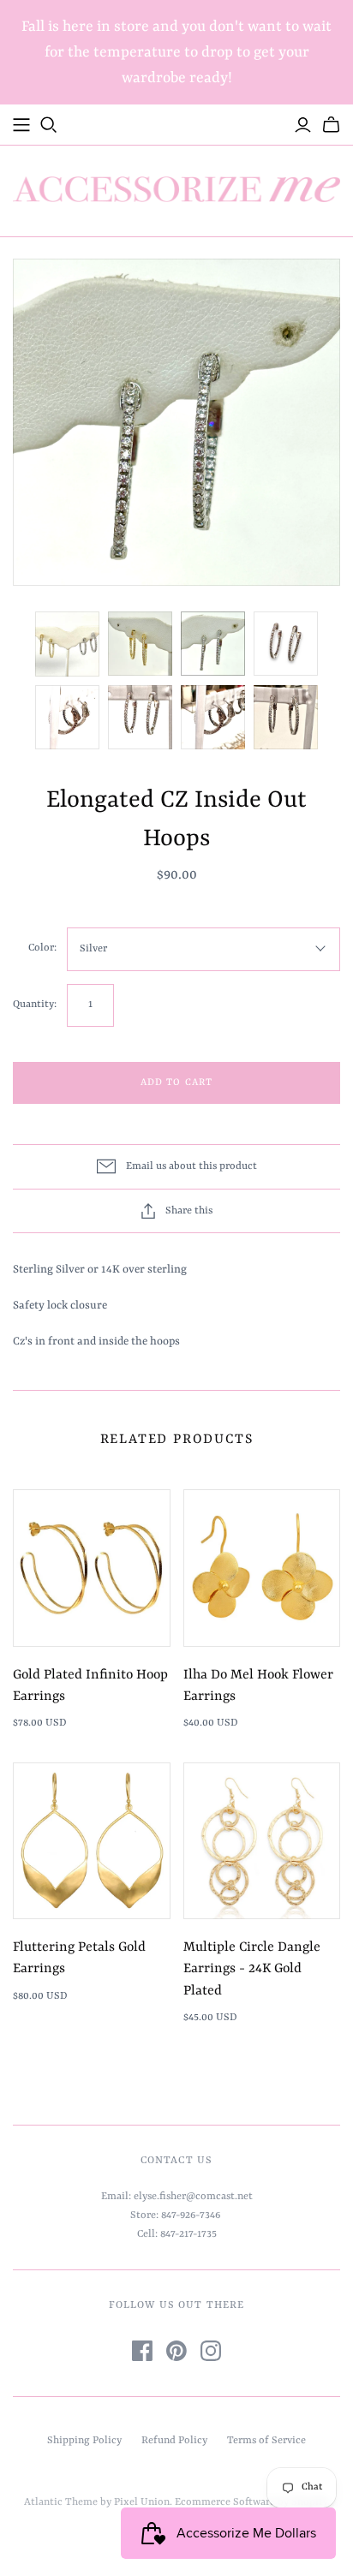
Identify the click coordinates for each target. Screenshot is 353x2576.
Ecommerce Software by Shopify (251, 2502)
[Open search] (49, 125)
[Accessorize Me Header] (21, 125)
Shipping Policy (84, 2441)
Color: (42, 948)
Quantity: (35, 1005)
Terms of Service (266, 2441)
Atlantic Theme (61, 2502)
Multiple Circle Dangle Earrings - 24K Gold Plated (252, 1969)
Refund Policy (174, 2441)
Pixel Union (142, 2502)
